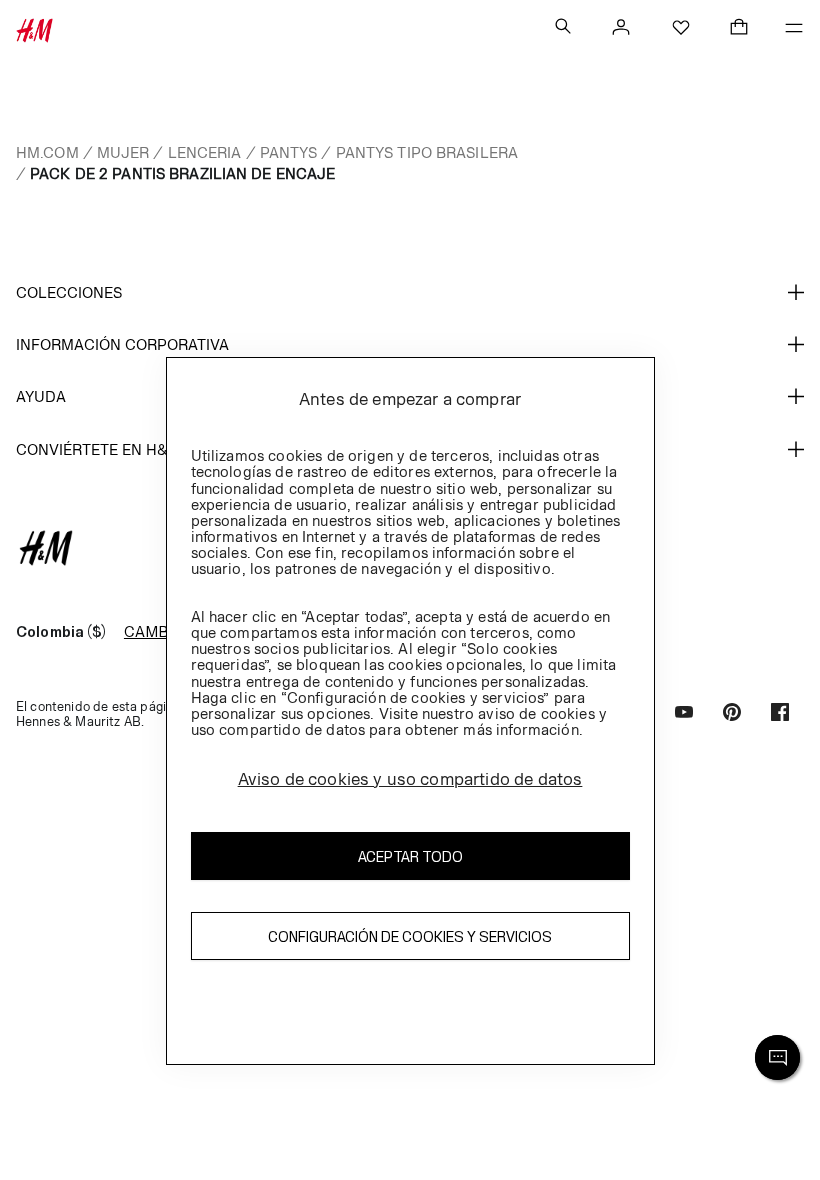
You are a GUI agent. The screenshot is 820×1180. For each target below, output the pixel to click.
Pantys (289, 152)
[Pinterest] (732, 714)
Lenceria (205, 152)
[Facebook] (780, 714)
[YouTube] (684, 714)
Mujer (123, 152)
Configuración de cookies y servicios (410, 936)
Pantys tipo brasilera (427, 152)
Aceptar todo (410, 856)
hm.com (47, 152)
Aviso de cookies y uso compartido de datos (410, 779)
